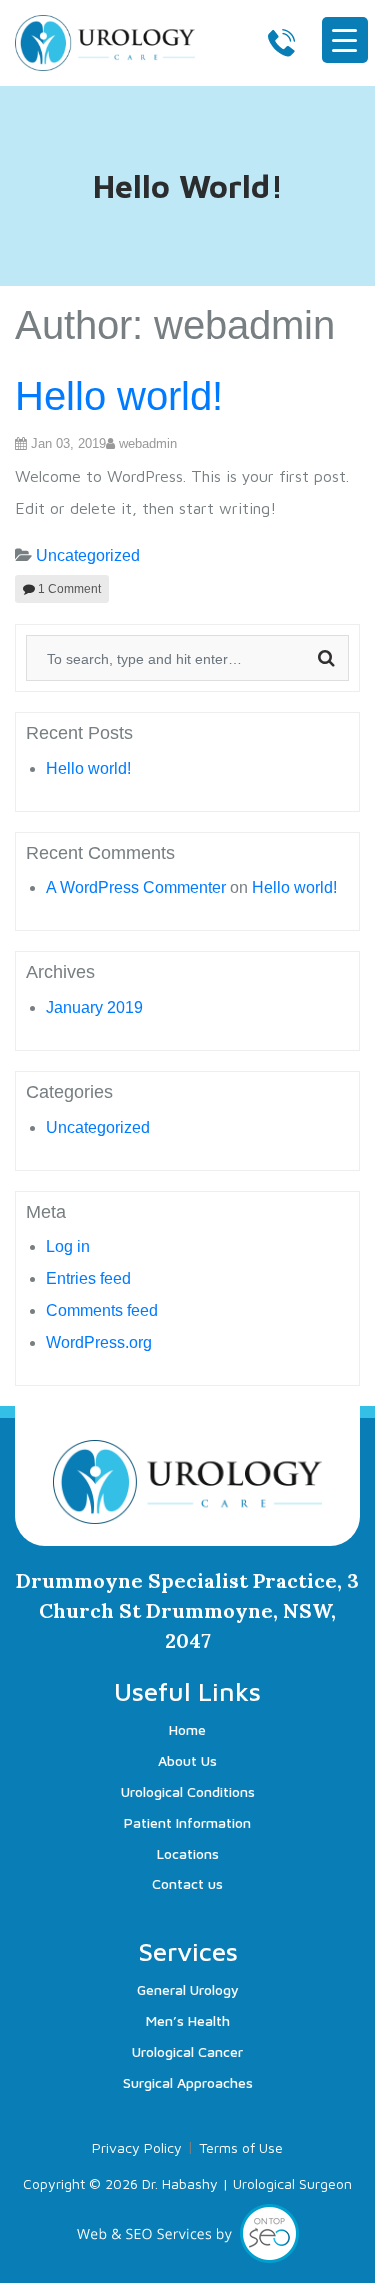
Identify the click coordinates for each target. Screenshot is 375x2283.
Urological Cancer (187, 2051)
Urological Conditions (188, 1791)
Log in (68, 1246)
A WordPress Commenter (136, 887)
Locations (188, 1853)
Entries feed (88, 1278)
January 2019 (94, 1007)
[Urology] (105, 40)
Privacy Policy (137, 2147)
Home (187, 1729)
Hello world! (119, 396)
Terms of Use (241, 2147)
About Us (187, 1760)
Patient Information (187, 1822)
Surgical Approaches (188, 2082)
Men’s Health (188, 2020)
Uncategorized (88, 555)
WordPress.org (99, 1342)
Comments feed (102, 1310)
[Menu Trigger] (345, 40)
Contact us (187, 1883)
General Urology (188, 1989)
